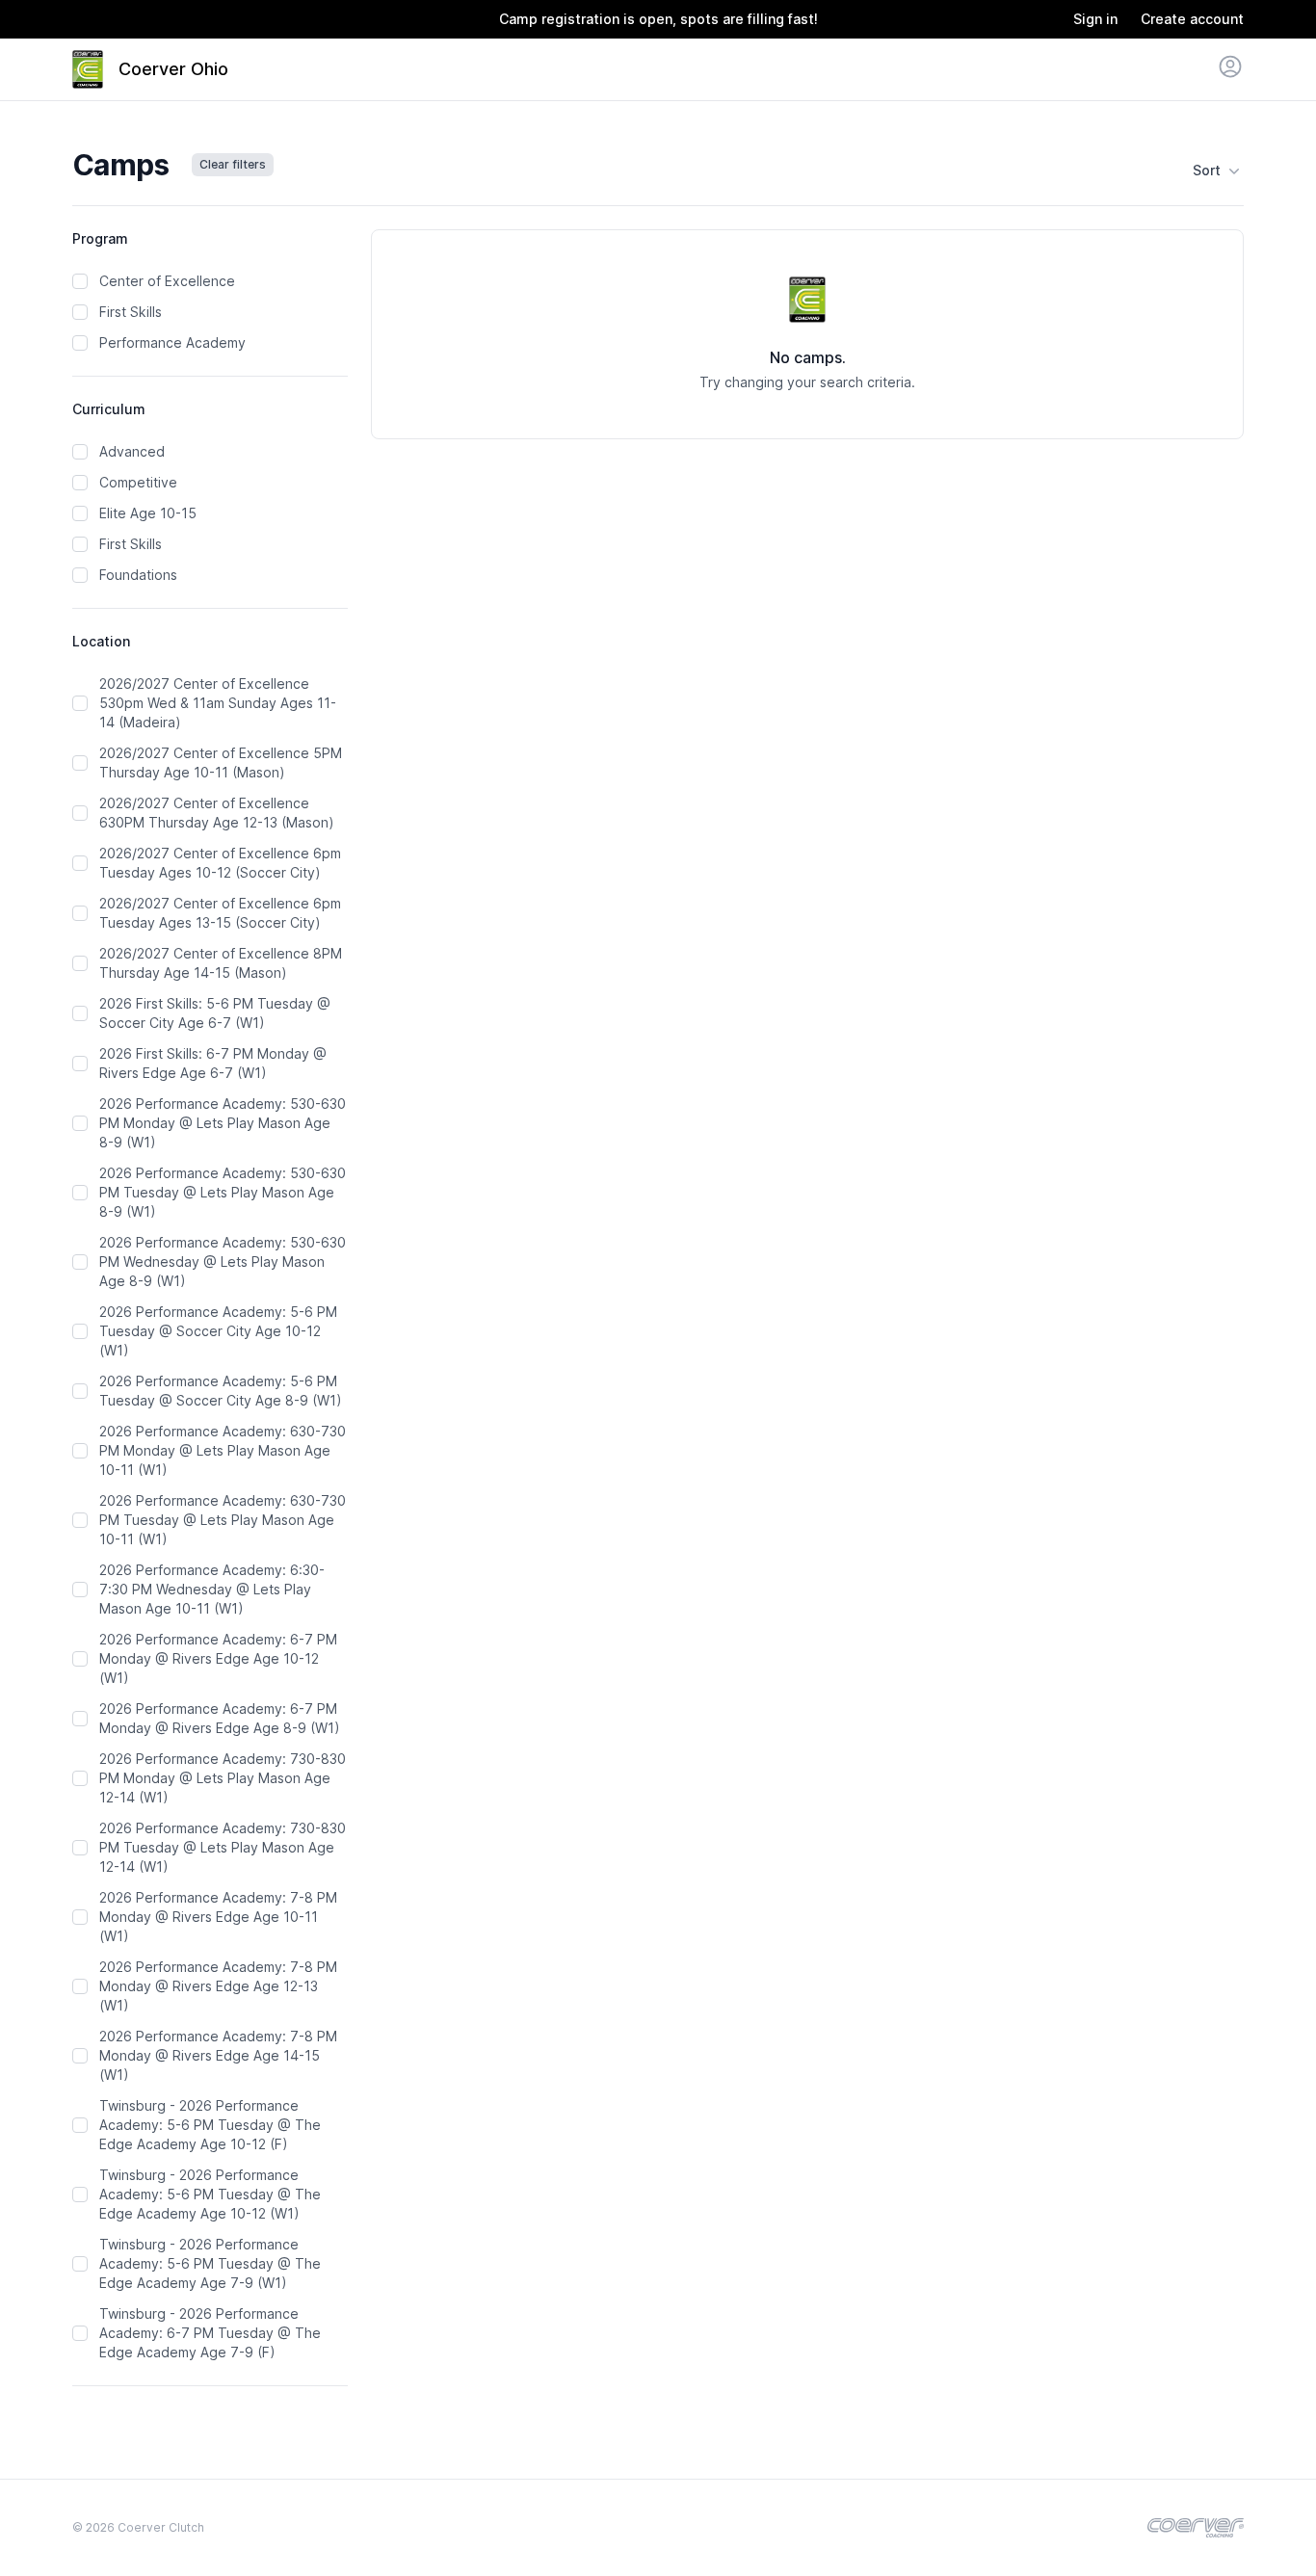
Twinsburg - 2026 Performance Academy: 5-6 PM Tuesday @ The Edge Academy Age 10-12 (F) (210, 2125)
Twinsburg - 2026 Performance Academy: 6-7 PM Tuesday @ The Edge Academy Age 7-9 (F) (210, 2333)
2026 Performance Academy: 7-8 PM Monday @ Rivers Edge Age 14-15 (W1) (218, 2055)
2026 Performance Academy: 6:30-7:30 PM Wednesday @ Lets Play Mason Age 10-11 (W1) (212, 1589)
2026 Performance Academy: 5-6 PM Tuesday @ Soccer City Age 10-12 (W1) (218, 1331)
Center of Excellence (167, 281)
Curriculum (109, 409)
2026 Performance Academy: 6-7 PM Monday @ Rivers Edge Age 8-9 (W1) (220, 1718)
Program (100, 238)
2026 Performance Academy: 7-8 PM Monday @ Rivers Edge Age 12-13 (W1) (218, 1986)
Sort (1207, 170)
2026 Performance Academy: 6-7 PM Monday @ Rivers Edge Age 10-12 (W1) (218, 1658)
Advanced (132, 451)
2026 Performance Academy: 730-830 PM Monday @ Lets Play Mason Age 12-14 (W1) (223, 1778)
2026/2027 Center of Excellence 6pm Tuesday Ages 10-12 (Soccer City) (220, 863)
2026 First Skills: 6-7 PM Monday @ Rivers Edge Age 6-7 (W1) (213, 1063)
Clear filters (233, 164)
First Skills (131, 312)
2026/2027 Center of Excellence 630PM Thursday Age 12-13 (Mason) (217, 813)
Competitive (138, 482)
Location (101, 641)
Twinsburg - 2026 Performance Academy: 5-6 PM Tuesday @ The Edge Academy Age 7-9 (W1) (210, 2263)
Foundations (138, 575)
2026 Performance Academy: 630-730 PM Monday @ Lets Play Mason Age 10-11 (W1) (223, 1450)
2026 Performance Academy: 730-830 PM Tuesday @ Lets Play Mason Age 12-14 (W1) (223, 1847)
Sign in (1095, 19)
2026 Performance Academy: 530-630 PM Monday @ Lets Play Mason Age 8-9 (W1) (223, 1123)
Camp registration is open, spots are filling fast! (658, 19)
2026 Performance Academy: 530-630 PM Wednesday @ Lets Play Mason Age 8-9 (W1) (223, 1262)
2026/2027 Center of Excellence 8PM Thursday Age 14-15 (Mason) (221, 963)
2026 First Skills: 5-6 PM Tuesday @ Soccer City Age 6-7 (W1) (215, 1013)
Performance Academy (172, 342)
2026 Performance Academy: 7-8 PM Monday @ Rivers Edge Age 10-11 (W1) (218, 1917)
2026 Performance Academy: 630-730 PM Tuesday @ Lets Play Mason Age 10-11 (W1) (223, 1520)
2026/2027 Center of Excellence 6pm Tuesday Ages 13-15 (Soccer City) (220, 913)
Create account (1192, 19)
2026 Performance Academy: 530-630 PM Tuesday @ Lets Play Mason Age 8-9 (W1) (223, 1192)
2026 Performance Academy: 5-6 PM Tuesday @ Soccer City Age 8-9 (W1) (221, 1391)
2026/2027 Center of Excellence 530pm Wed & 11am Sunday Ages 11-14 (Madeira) (218, 703)
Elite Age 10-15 (148, 513)
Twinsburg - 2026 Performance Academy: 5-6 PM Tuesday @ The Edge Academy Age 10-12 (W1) (210, 2194)
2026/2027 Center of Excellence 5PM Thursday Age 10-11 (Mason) (221, 762)
